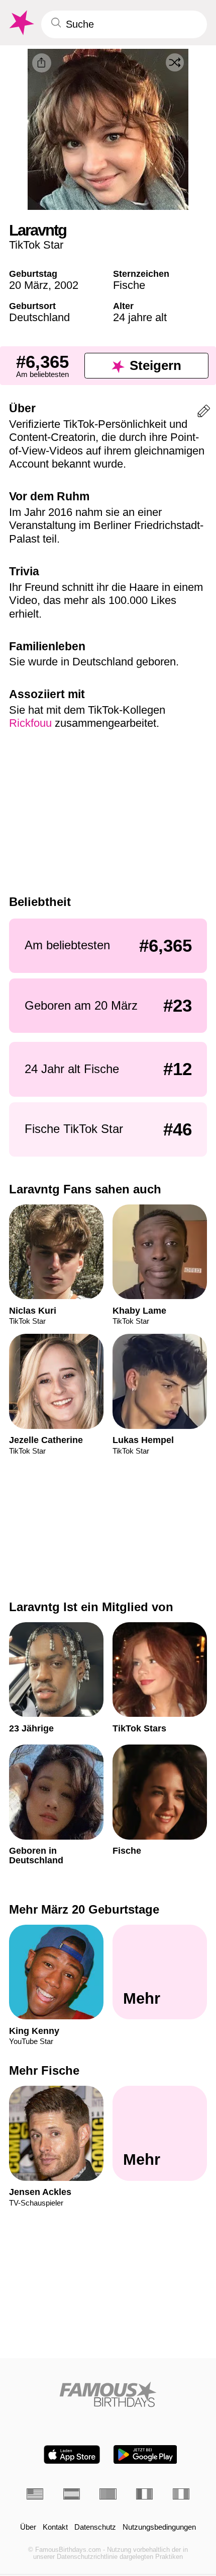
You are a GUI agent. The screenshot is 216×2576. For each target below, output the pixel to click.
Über (28, 2527)
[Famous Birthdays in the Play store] (145, 2454)
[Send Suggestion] (204, 413)
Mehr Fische (44, 2070)
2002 (66, 285)
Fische (129, 285)
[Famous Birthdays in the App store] (72, 2454)
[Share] (42, 63)
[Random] (175, 62)
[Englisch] (35, 2494)
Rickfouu (30, 723)
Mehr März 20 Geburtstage (84, 1909)
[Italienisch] (181, 2494)
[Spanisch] (72, 2494)
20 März (29, 285)
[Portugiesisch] (108, 2494)
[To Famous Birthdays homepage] (21, 23)
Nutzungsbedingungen (159, 2527)
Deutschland (39, 317)
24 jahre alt (140, 317)
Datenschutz (95, 2527)
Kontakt (55, 2527)
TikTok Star (36, 245)
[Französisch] (144, 2494)
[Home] (108, 2394)
